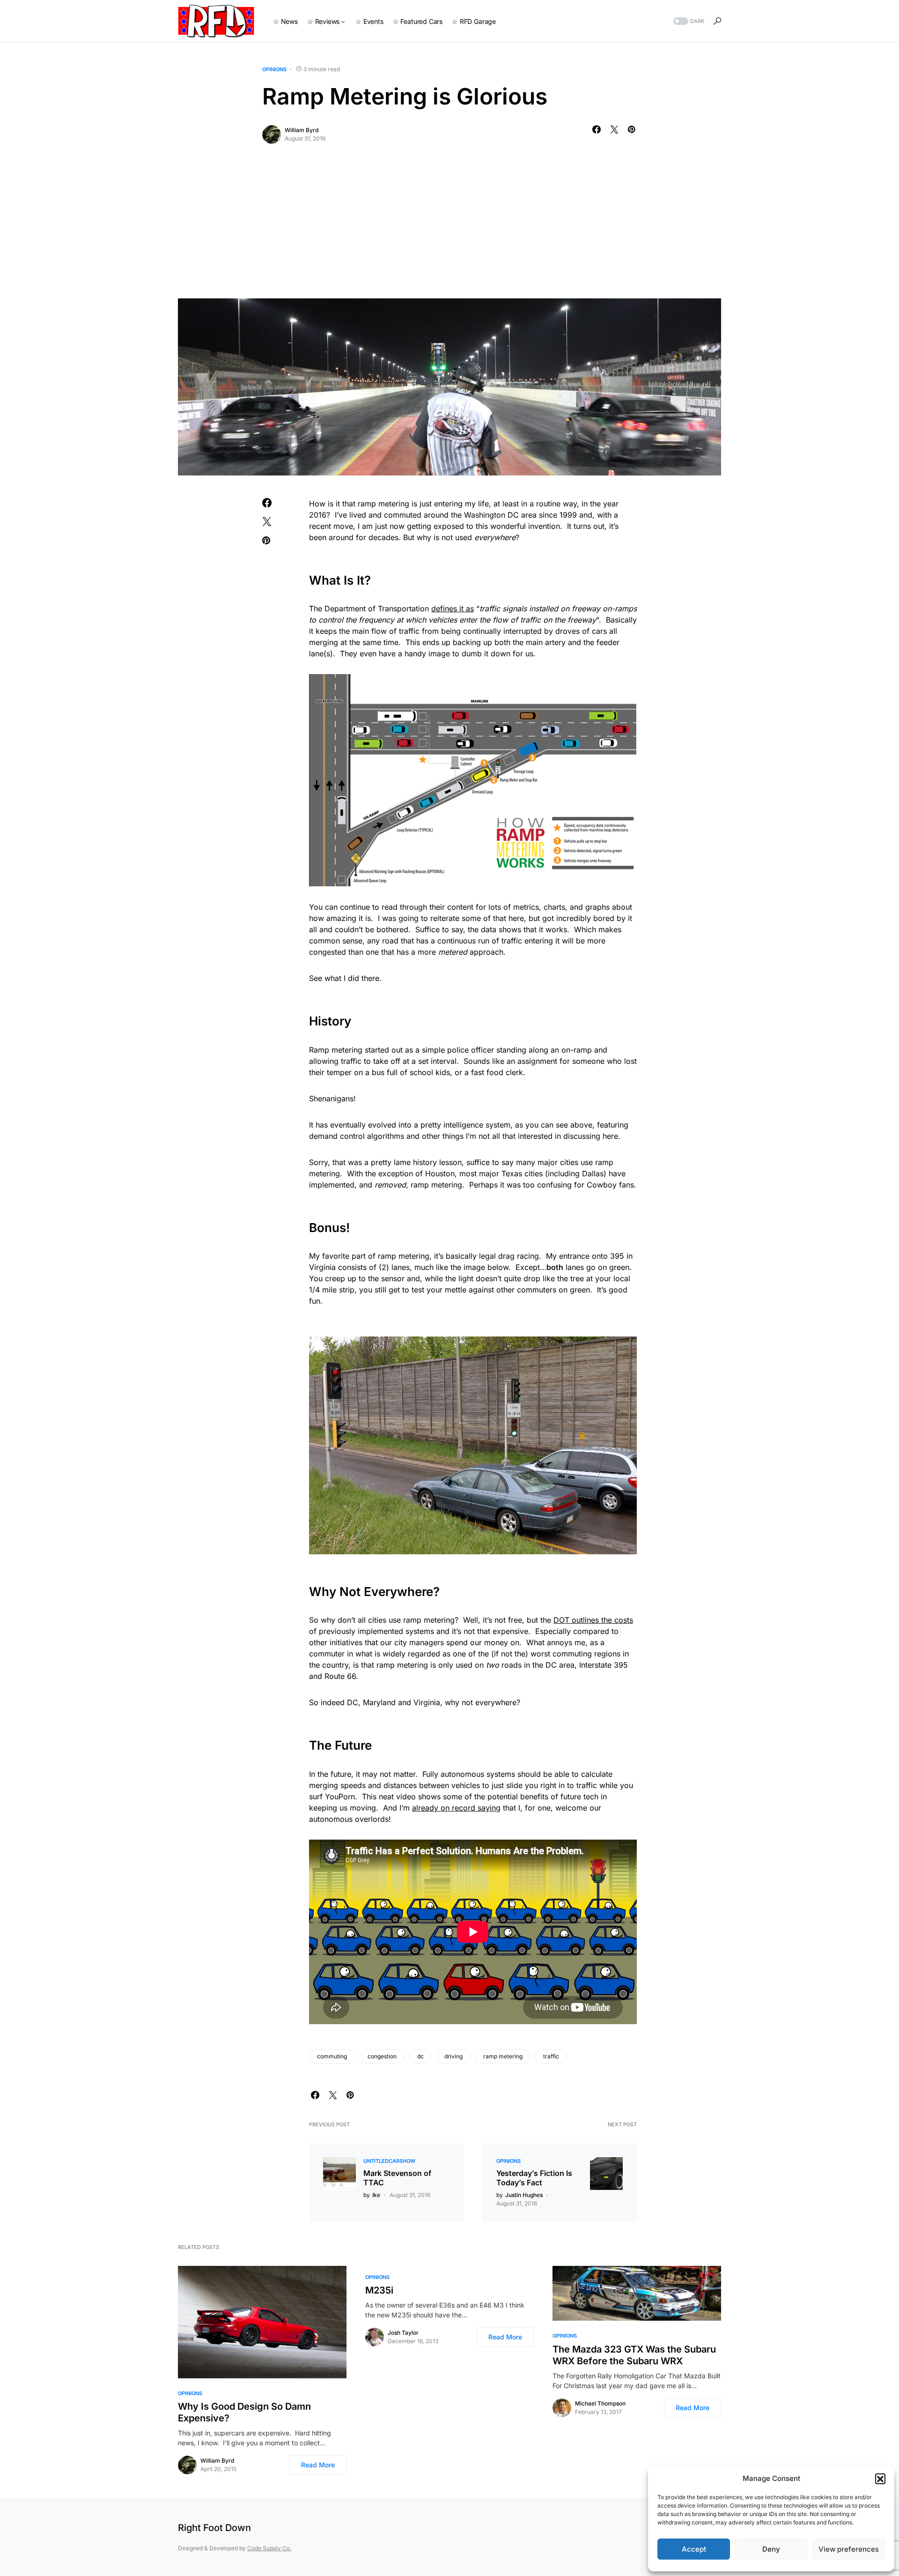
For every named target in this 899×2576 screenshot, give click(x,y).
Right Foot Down (214, 2528)
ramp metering (503, 2056)
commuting (332, 2056)
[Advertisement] (449, 228)
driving (453, 2056)
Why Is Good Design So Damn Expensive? (244, 2412)
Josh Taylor (403, 2333)
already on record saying (456, 1808)
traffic (551, 2056)
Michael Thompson (600, 2403)
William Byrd (302, 130)
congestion (382, 2056)
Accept (694, 2549)
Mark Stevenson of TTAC (397, 2178)
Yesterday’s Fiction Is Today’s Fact (534, 2178)
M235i (379, 2290)
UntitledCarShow (389, 2161)
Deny (771, 2549)
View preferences (849, 2549)
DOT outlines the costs (593, 1620)
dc (420, 2056)
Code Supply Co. (269, 2548)
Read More (318, 2465)
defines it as (453, 609)
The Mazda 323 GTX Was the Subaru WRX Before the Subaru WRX (634, 2355)
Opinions (274, 69)
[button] (880, 2479)
